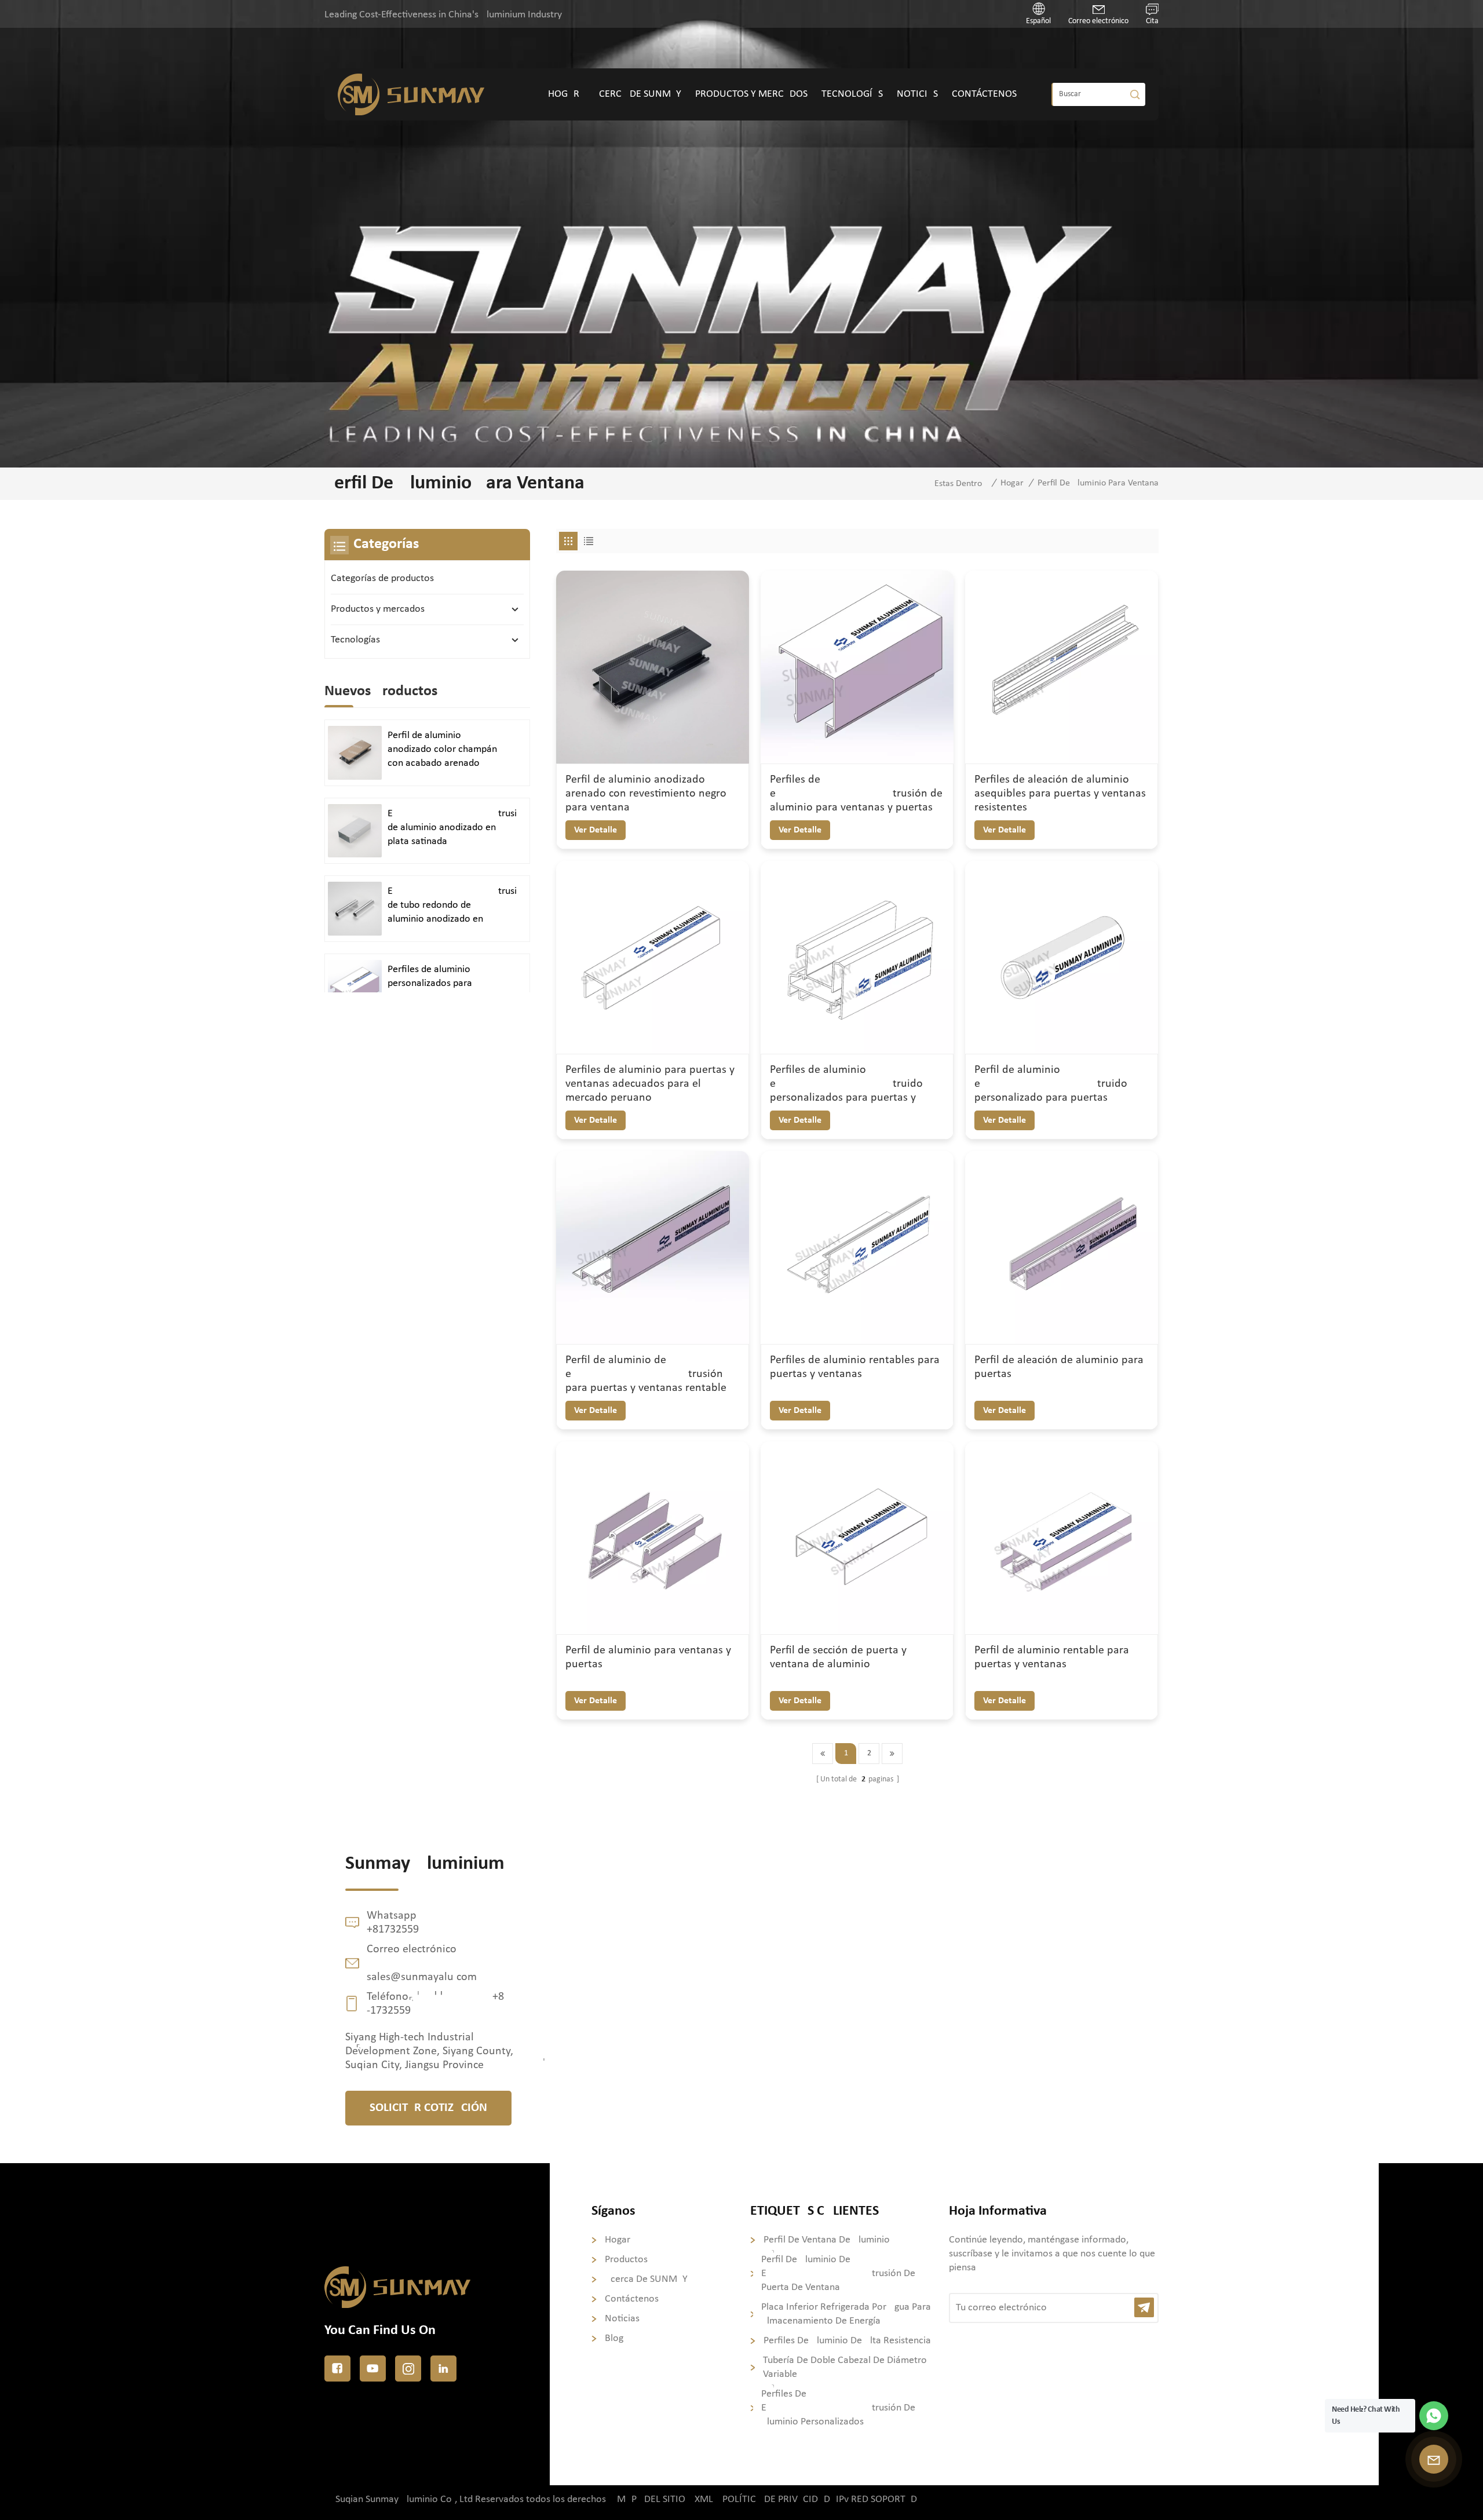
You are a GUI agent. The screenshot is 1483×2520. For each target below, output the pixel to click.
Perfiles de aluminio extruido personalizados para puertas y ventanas (846, 1084)
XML (704, 2499)
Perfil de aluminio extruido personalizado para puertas (1051, 1084)
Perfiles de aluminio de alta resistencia (847, 2341)
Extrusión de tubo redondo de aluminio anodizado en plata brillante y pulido (452, 906)
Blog (614, 2338)
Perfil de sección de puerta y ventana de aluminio (838, 1657)
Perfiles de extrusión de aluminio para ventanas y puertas (856, 794)
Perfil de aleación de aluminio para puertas (1059, 1367)
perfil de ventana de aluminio (827, 2240)
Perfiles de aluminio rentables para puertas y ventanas (855, 1367)
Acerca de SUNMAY (637, 94)
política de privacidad (776, 2499)
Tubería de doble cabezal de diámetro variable (845, 2367)
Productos (626, 2260)
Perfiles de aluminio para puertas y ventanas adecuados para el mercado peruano (650, 1084)
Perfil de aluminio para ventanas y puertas (648, 1657)
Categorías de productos (382, 578)
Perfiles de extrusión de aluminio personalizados (838, 2408)
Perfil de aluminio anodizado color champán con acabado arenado (442, 749)
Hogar (564, 94)
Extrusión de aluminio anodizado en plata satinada (452, 828)
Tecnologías (852, 94)
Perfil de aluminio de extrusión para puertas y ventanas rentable (646, 1374)
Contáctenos (984, 94)
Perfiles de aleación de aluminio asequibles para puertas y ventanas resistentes (1060, 794)
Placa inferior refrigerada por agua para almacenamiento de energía (846, 2314)
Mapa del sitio (651, 2499)
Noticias (917, 94)
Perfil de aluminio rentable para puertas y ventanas (1052, 1657)
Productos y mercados (751, 94)
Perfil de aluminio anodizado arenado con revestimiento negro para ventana (646, 794)
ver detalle (596, 830)
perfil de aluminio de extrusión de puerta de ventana (838, 2274)
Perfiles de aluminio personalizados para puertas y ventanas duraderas (430, 984)
